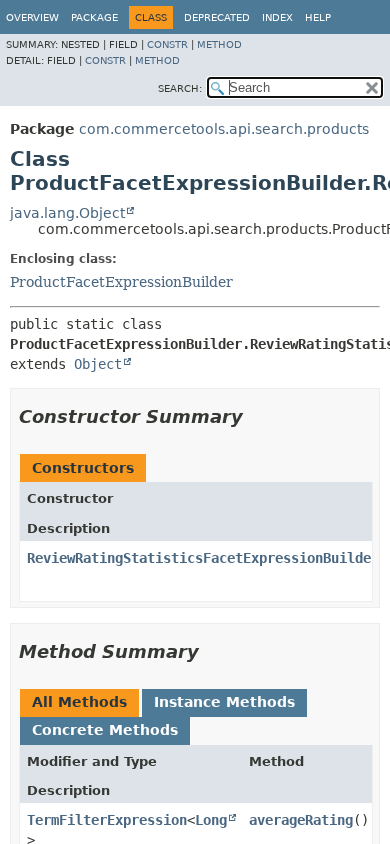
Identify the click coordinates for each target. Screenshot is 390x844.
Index (277, 17)
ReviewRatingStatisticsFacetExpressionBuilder (203, 558)
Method (219, 44)
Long (211, 820)
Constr (167, 44)
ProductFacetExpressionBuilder (121, 282)
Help (318, 17)
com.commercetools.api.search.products (224, 129)
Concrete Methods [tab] (105, 730)
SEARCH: (180, 88)
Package (94, 17)
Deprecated (217, 17)
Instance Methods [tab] (224, 702)
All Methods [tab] (79, 702)
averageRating (301, 820)
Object (98, 364)
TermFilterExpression (107, 820)
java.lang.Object (67, 213)
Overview (32, 17)
